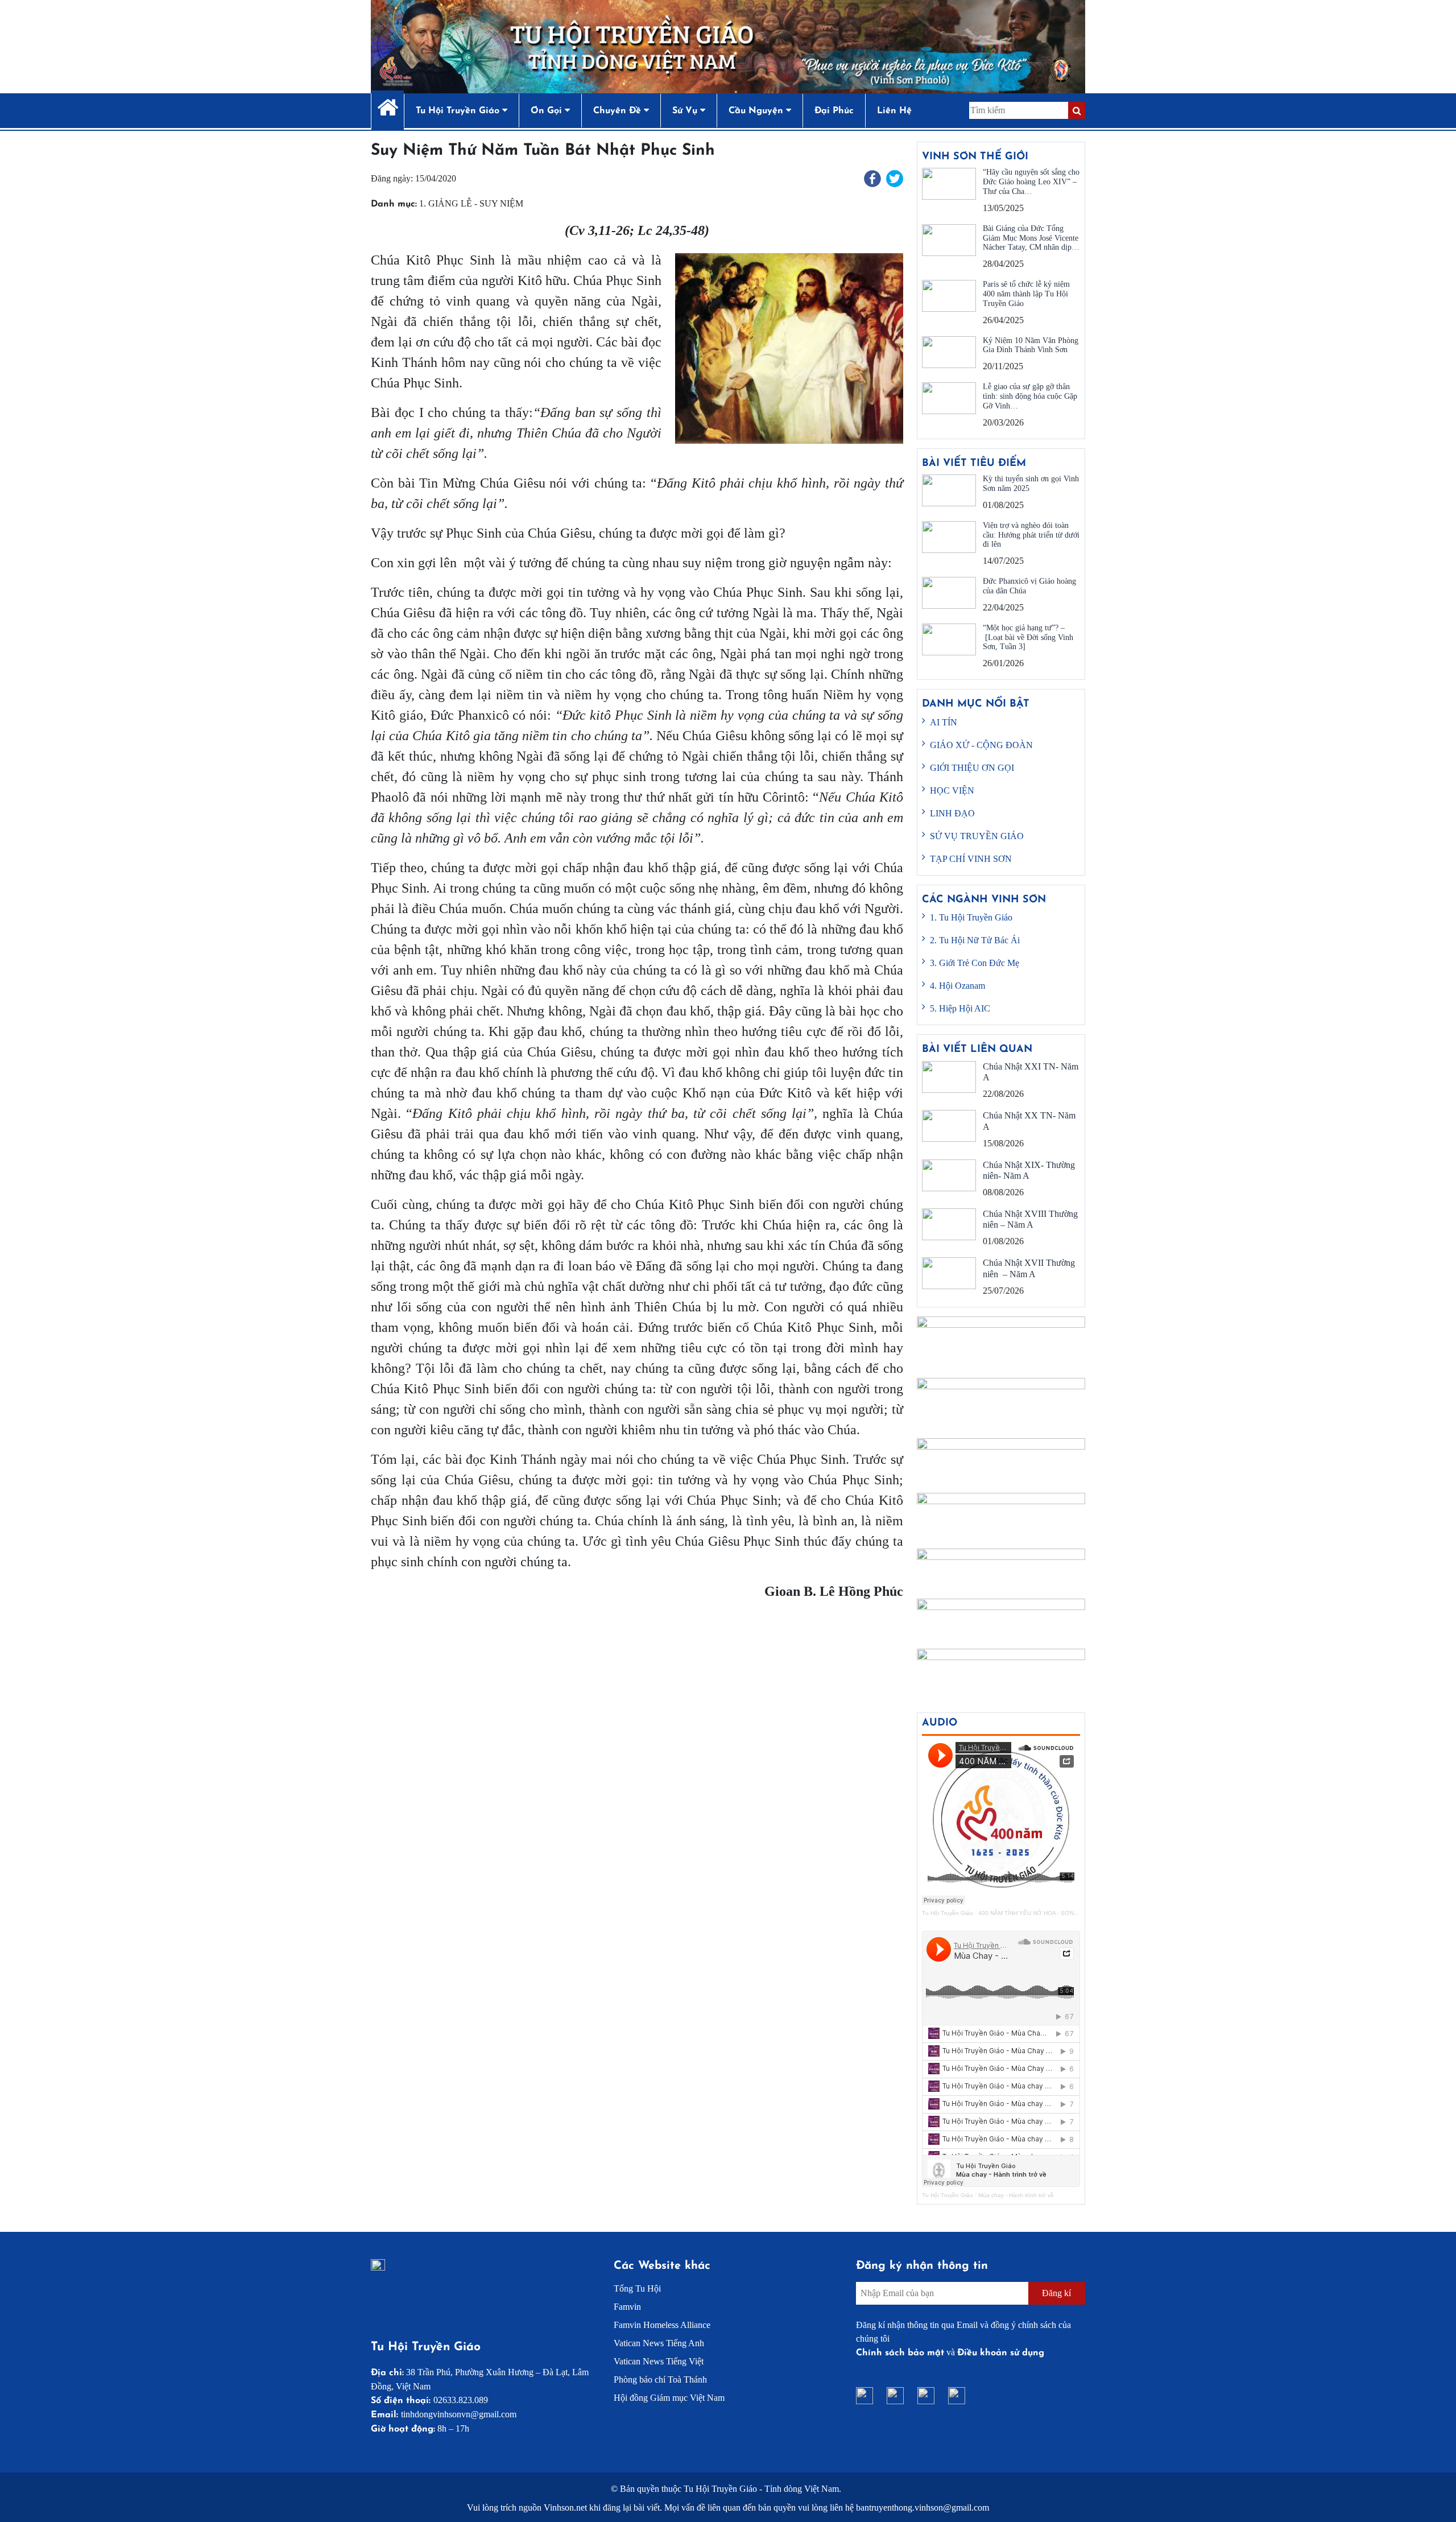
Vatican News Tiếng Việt (659, 2361)
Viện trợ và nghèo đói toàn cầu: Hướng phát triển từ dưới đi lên (1031, 535)
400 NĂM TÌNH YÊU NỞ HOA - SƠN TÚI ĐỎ (1037, 1913)
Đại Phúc (834, 111)
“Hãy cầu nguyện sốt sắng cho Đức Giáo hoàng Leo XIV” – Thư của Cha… (1031, 182)
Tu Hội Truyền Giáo (948, 1913)
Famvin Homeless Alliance (662, 2325)
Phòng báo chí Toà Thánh (660, 2379)
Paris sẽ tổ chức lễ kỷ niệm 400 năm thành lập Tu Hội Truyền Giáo (1026, 294)
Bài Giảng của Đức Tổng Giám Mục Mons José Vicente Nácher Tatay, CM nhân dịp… (1031, 238)
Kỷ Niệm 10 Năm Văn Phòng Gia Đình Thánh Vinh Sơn (1031, 345)
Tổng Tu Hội (637, 2288)
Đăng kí (1056, 2293)
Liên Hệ (894, 111)
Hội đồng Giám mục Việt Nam (669, 2398)
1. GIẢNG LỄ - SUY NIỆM (471, 203)
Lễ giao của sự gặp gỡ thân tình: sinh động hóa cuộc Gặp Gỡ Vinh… (1030, 396)
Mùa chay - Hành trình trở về (1016, 2195)
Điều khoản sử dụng (1001, 2353)
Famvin (627, 2307)
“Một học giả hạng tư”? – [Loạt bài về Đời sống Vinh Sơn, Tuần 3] (1028, 637)
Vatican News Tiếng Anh (659, 2343)
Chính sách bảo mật (900, 2353)
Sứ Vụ (686, 111)
